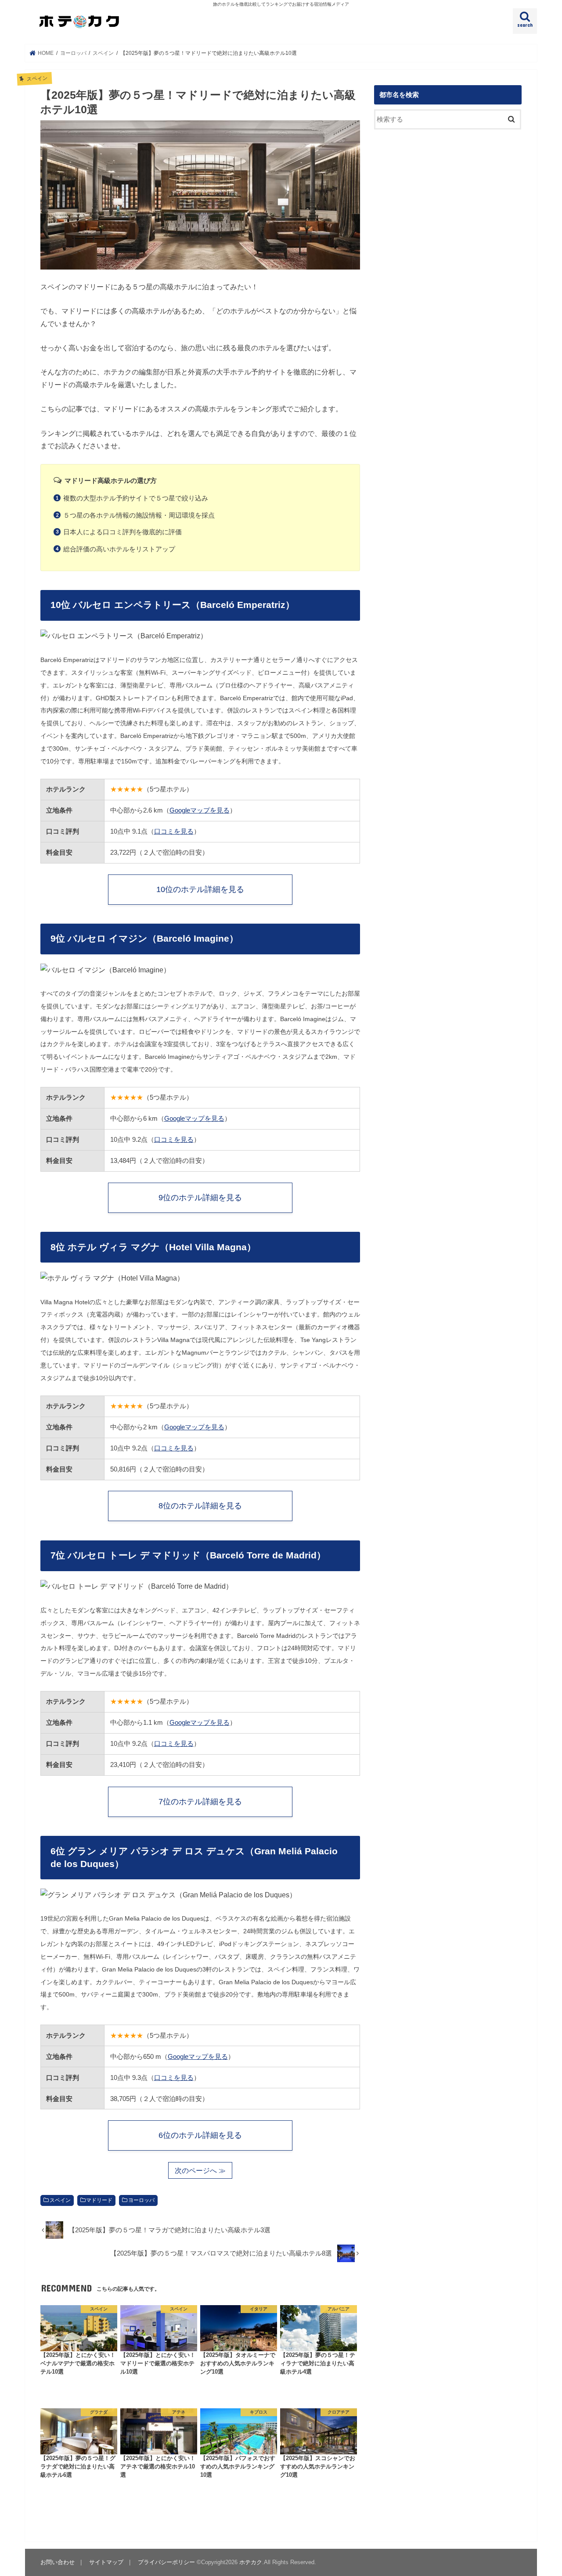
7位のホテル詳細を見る (200, 1802)
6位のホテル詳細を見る (200, 2135)
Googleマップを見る (200, 810)
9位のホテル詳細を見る (200, 1198)
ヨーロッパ (141, 2200)
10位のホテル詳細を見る (200, 889)
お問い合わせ (58, 2562)
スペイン (60, 2200)
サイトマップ (106, 2562)
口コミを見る (174, 831)
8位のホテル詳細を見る (200, 1506)
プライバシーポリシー (166, 2562)
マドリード (99, 2200)
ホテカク (251, 2562)
